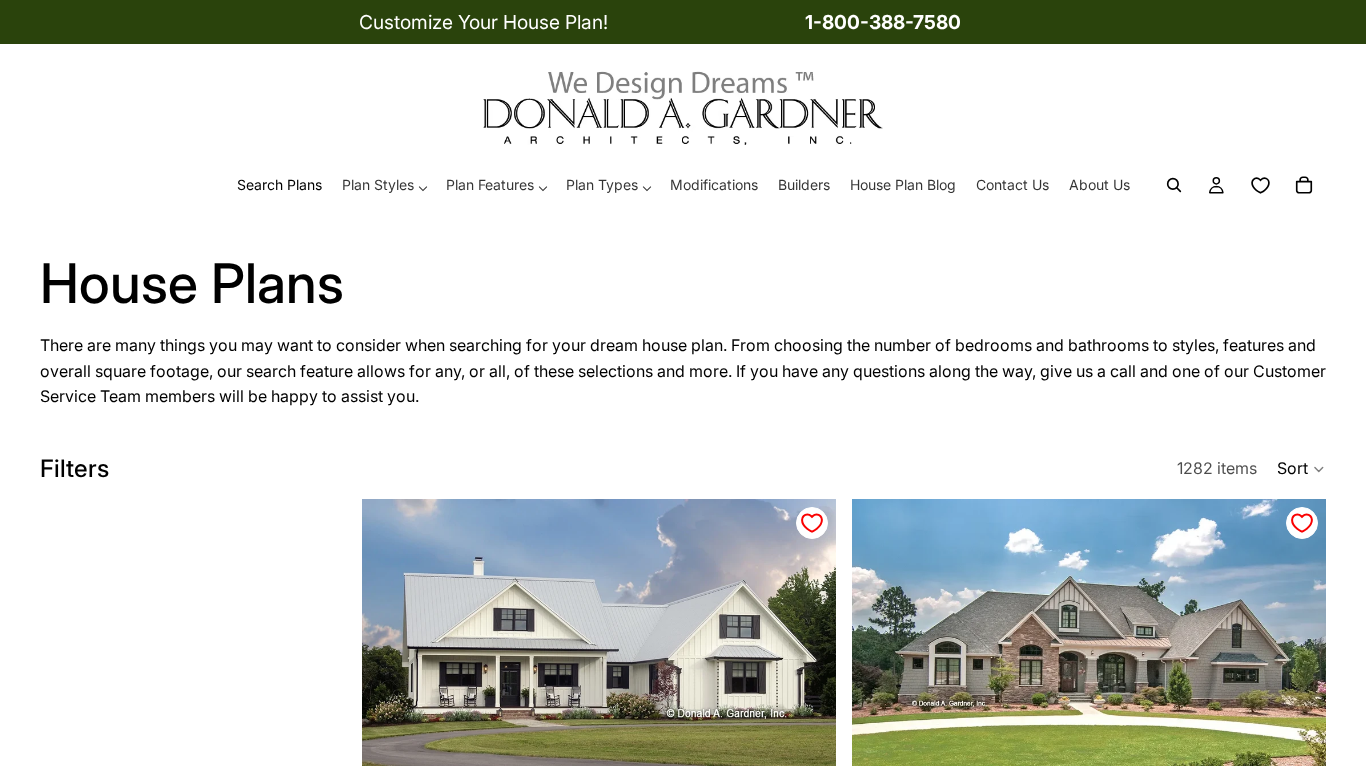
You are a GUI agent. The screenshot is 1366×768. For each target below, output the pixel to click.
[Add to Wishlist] (812, 523)
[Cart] (1304, 186)
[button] (1301, 469)
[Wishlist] (1260, 186)
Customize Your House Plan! (483, 22)
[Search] (1174, 186)
